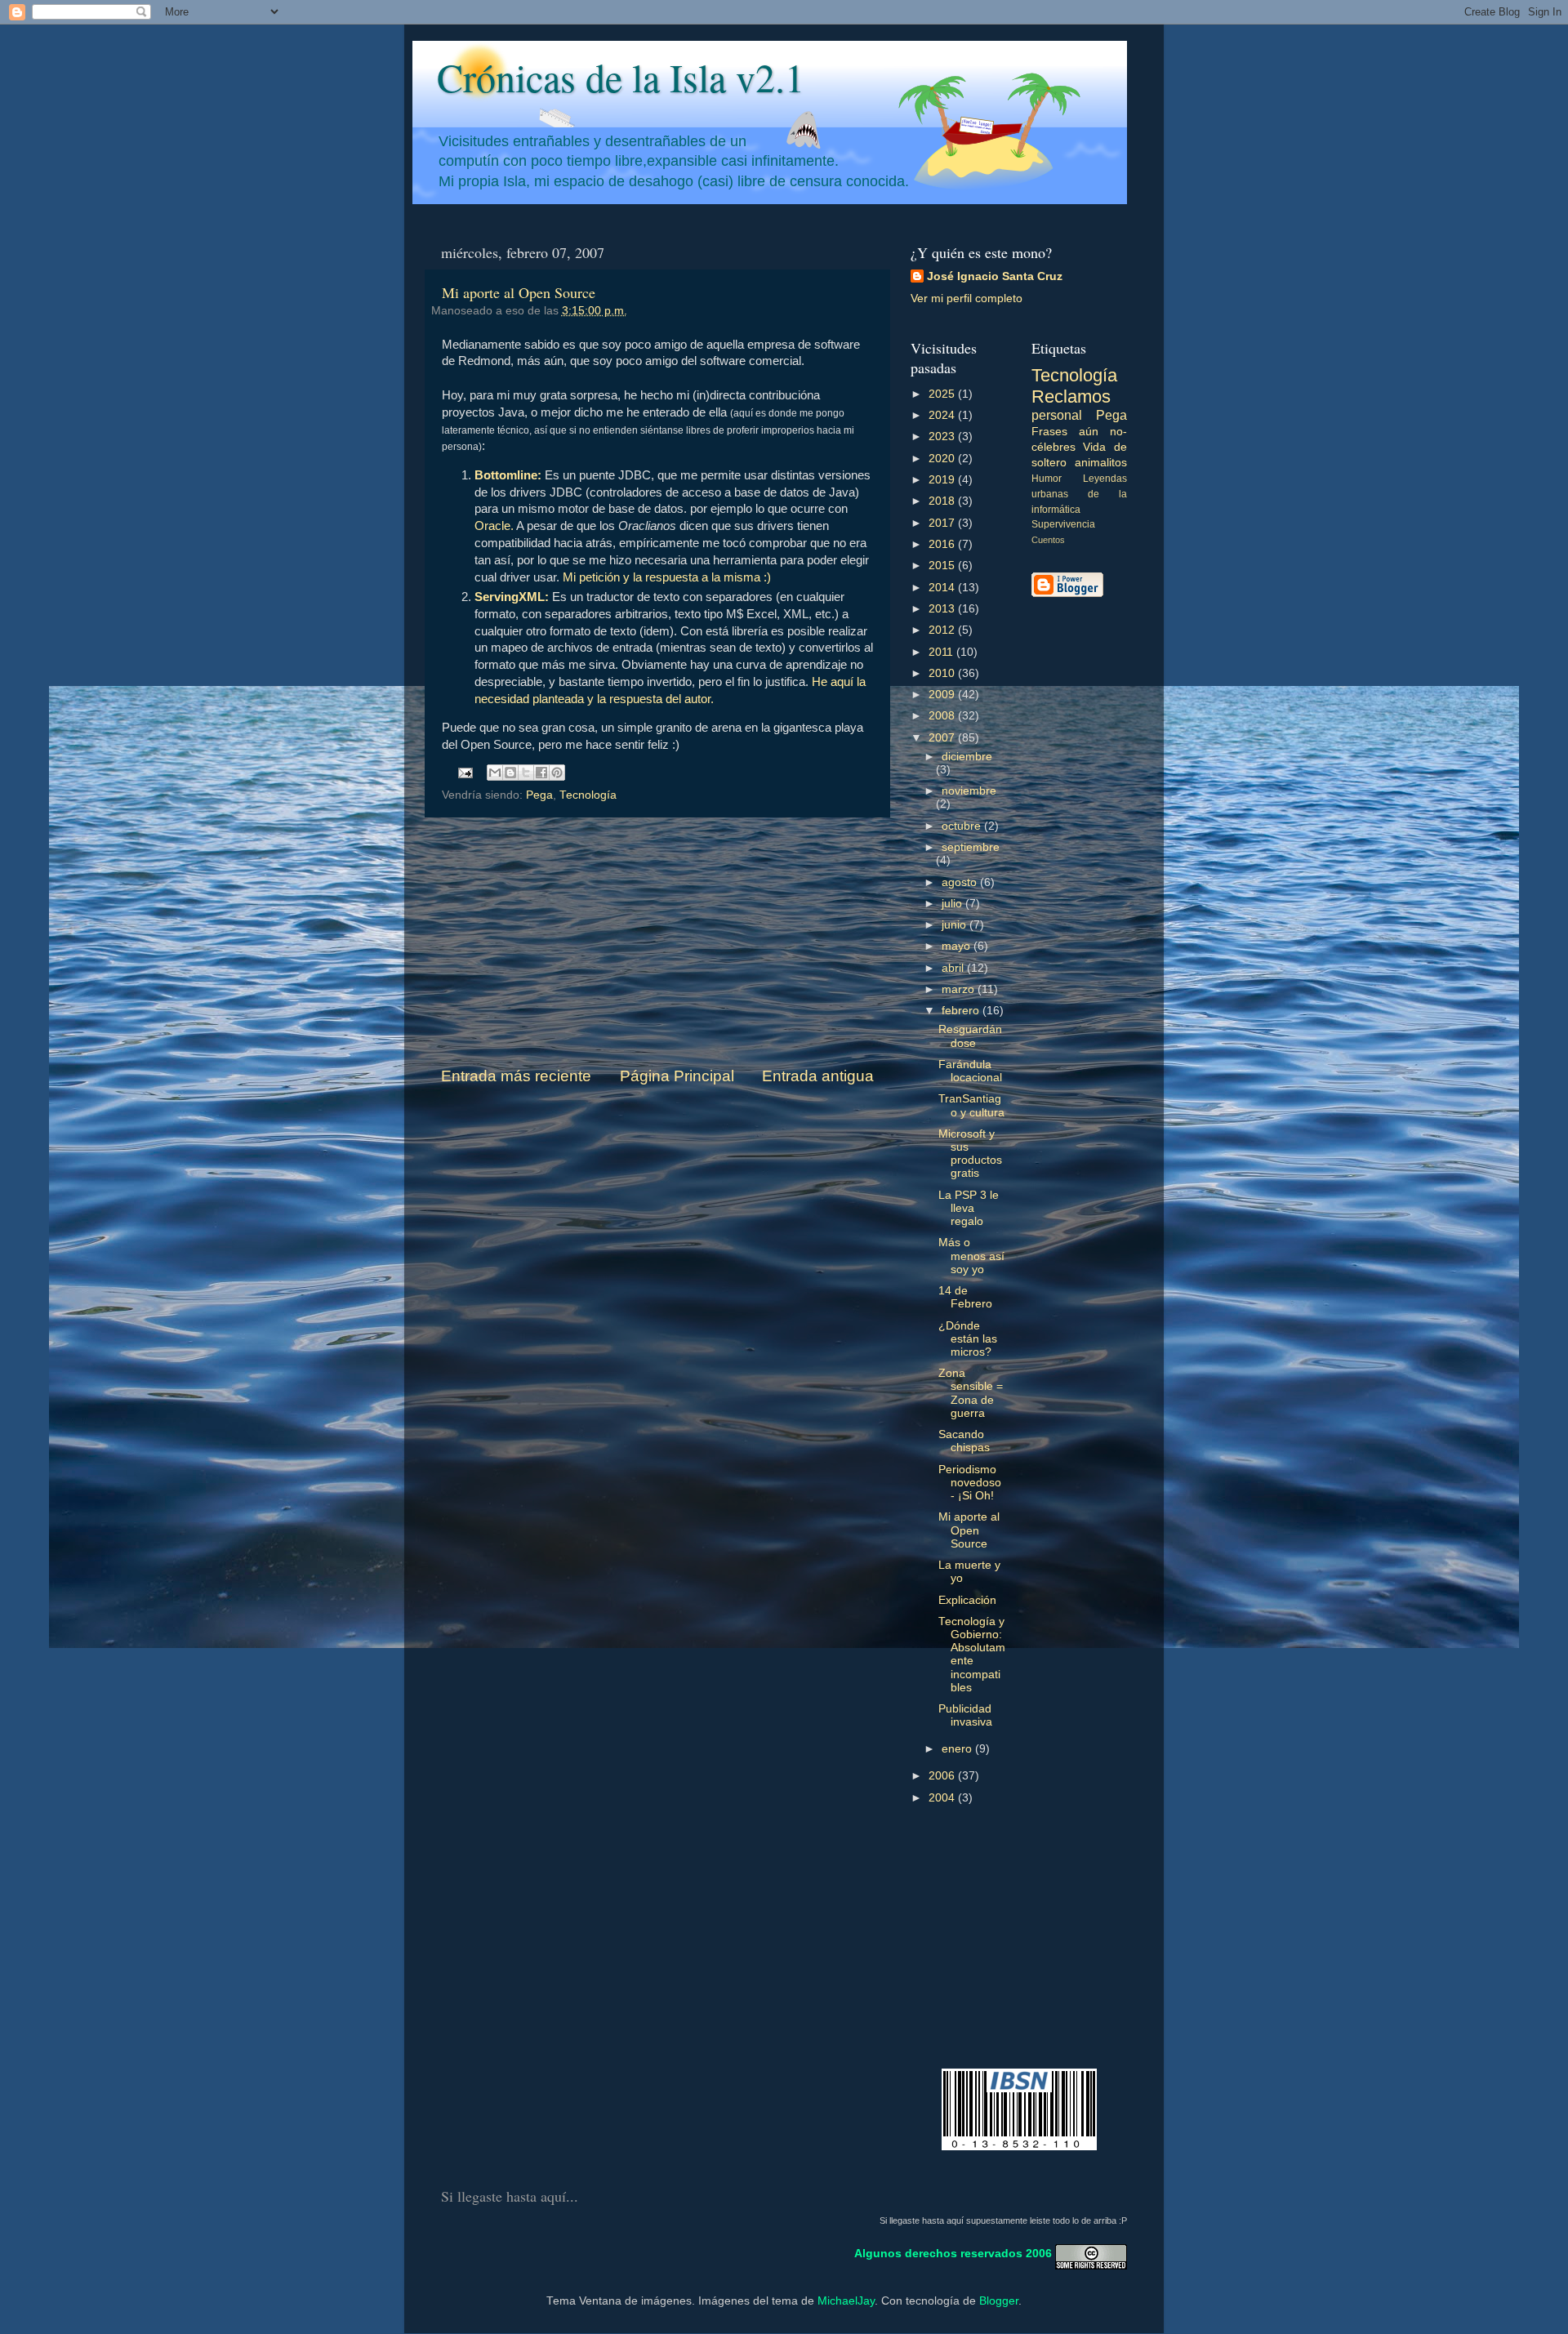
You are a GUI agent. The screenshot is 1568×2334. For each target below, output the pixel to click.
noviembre (969, 791)
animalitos (1101, 463)
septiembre (971, 847)
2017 (943, 523)
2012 (943, 630)
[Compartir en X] (526, 773)
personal (1057, 415)
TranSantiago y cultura (971, 1105)
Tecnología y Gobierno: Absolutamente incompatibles (972, 1655)
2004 (943, 1798)
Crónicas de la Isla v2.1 (621, 77)
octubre (963, 826)
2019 (943, 480)
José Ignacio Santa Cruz (995, 276)
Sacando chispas (964, 1441)
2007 (943, 738)
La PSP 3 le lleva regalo (969, 1208)
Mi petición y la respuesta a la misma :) (667, 577)
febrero (962, 1011)
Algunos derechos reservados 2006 (953, 2254)
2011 (942, 652)
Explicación (967, 1600)
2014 (943, 588)
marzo (960, 989)
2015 (943, 566)
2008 (943, 716)
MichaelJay (846, 2301)
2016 (943, 544)
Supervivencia (1063, 524)
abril (954, 968)
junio (955, 925)
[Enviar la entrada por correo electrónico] (465, 772)
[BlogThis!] (510, 773)
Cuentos (1048, 540)
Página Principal (677, 1076)
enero (958, 1749)
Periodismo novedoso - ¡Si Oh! (970, 1483)
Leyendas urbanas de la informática (1080, 494)
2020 (943, 459)
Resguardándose (970, 1036)
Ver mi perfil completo (967, 298)
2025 (943, 394)
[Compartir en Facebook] (541, 773)
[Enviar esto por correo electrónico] (495, 773)
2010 (943, 673)
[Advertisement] (657, 942)
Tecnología (588, 795)
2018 (943, 501)
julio (953, 904)
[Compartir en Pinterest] (557, 773)
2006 (943, 1776)
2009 (943, 695)
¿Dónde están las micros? (968, 1339)
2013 (943, 609)
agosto (961, 882)
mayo (958, 946)
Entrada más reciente (516, 1076)
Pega (539, 795)
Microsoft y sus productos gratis (970, 1154)
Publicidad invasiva (965, 1715)
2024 (943, 415)
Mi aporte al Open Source (519, 292)
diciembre (967, 757)
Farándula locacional (970, 1071)
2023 (943, 437)
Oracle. (494, 526)
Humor (1047, 479)
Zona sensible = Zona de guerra (971, 1393)
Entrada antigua (818, 1076)
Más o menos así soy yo (971, 1256)
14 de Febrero (965, 1297)
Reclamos (1071, 396)
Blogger (999, 2301)
